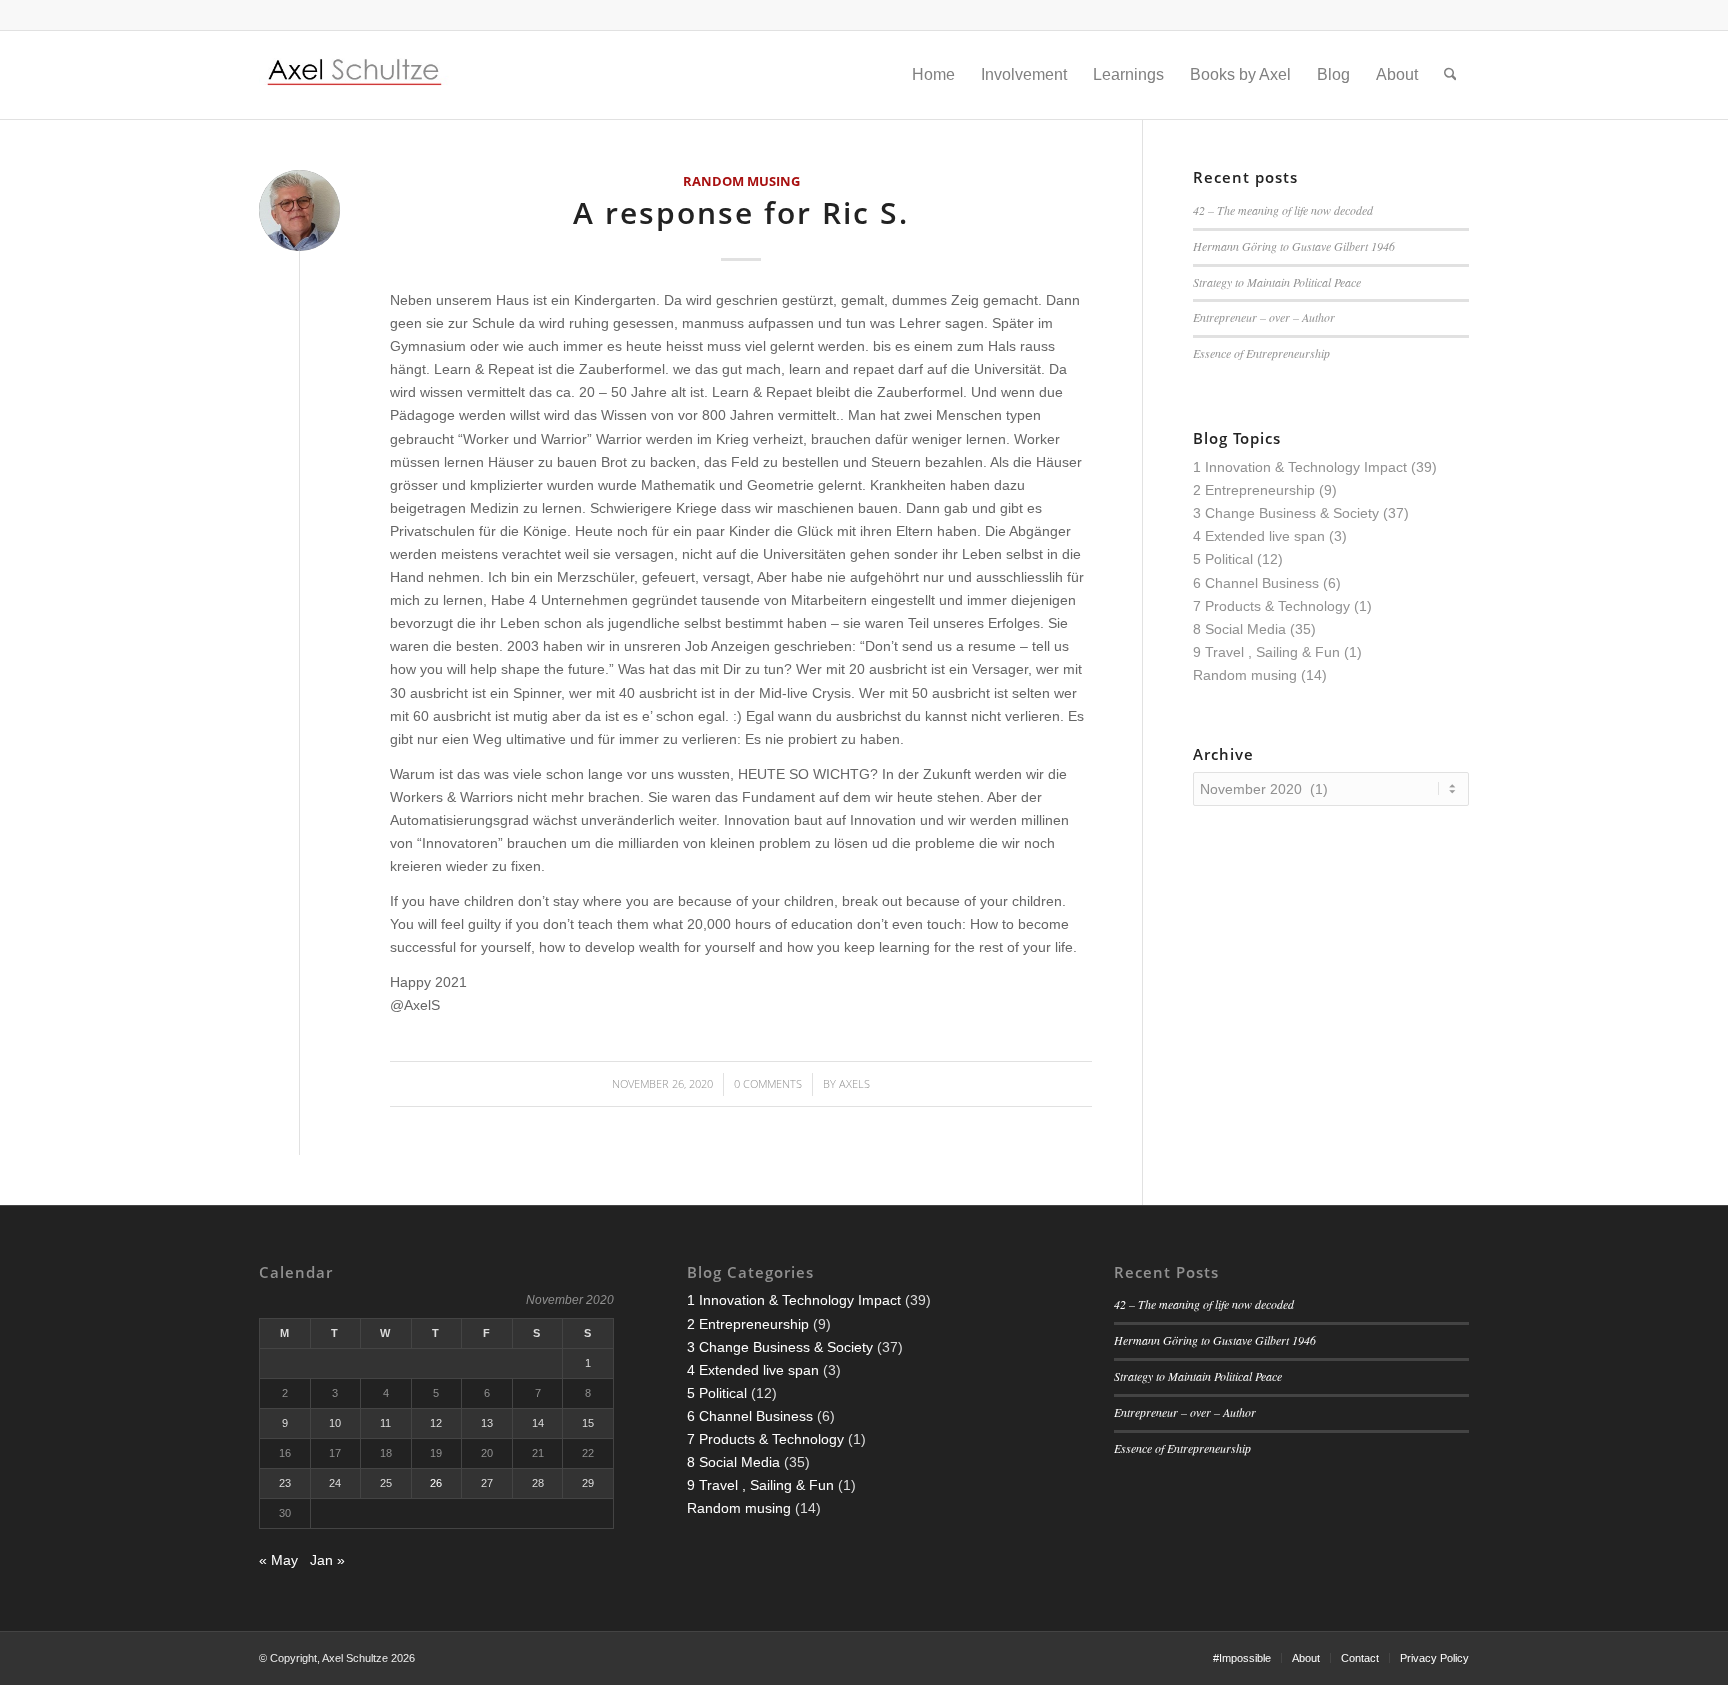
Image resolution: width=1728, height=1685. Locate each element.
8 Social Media (1239, 629)
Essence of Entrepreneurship (1261, 353)
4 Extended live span (1259, 536)
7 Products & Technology (1271, 606)
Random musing (741, 181)
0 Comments (768, 1083)
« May (278, 1560)
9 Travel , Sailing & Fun (1266, 652)
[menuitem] (933, 75)
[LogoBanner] (355, 75)
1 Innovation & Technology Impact (1300, 467)
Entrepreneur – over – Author (1264, 317)
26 (436, 1483)
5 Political (1223, 559)
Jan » (327, 1560)
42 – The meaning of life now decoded (1283, 210)
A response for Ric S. (741, 212)
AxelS (854, 1083)
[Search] (1450, 75)
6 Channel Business (1256, 583)
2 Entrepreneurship (1254, 490)
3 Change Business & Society (1286, 513)
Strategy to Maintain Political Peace (1277, 282)
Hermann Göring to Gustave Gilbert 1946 (1294, 246)
